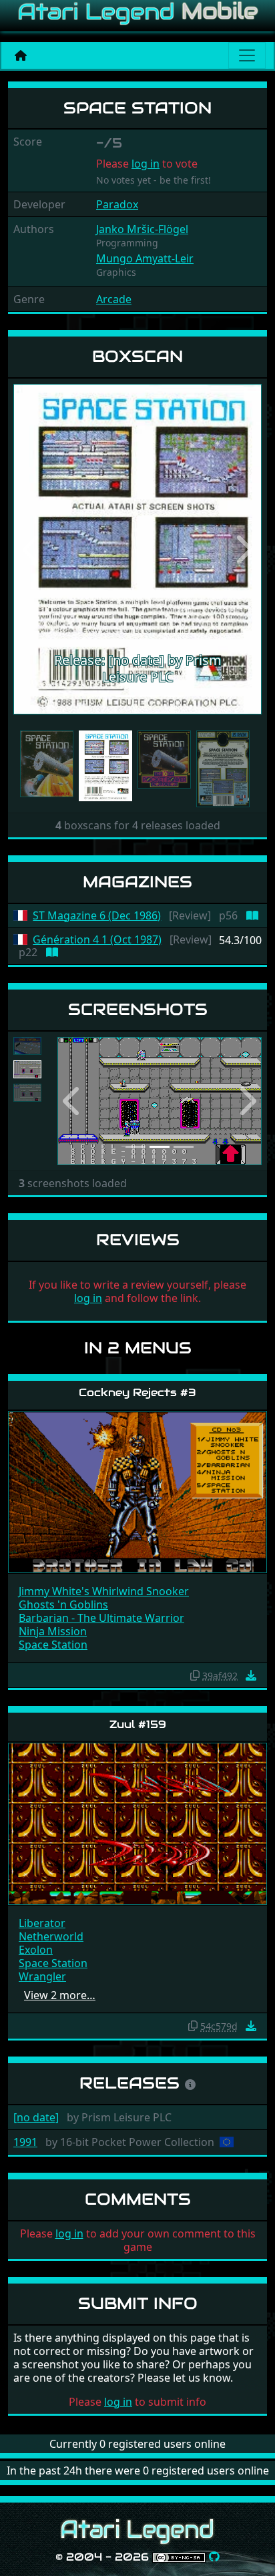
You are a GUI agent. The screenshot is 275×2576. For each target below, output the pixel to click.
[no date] (36, 2117)
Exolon (36, 1950)
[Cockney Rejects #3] (137, 1491)
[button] (32, 549)
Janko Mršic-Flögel (142, 229)
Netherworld (51, 1936)
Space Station (53, 1645)
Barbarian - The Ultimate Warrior (101, 1618)
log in (146, 164)
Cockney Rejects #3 (137, 1392)
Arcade (114, 299)
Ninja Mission (53, 1631)
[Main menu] (247, 55)
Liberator (42, 1923)
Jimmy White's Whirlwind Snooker (104, 1591)
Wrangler (42, 1976)
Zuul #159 (138, 1724)
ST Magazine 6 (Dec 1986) (97, 916)
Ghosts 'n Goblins (63, 1604)
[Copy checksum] (195, 1675)
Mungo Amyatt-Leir (145, 258)
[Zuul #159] (137, 1823)
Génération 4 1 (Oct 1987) (97, 940)
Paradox (117, 204)
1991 (25, 2142)
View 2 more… (60, 1995)
